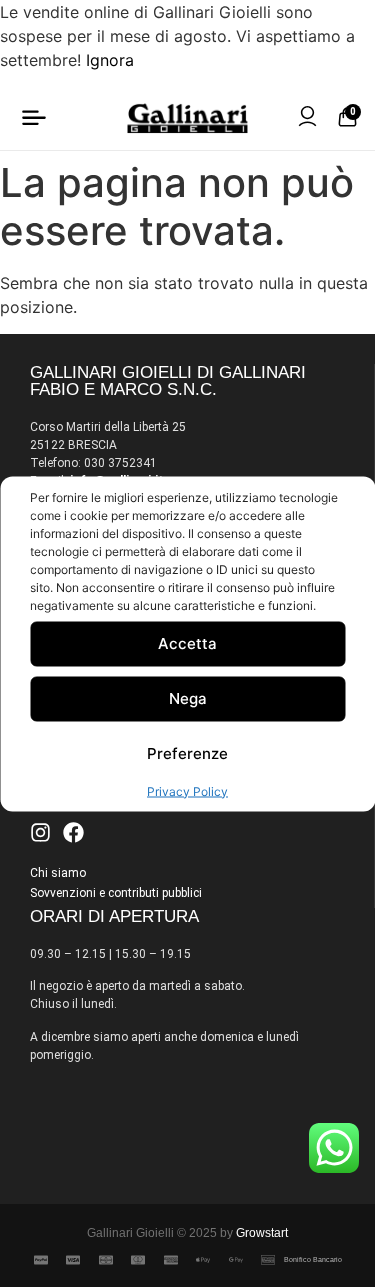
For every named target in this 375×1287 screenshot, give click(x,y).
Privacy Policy (187, 790)
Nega (188, 698)
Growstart (262, 1233)
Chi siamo (58, 873)
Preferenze (187, 753)
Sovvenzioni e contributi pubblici (116, 893)
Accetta (187, 643)
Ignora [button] (110, 60)
